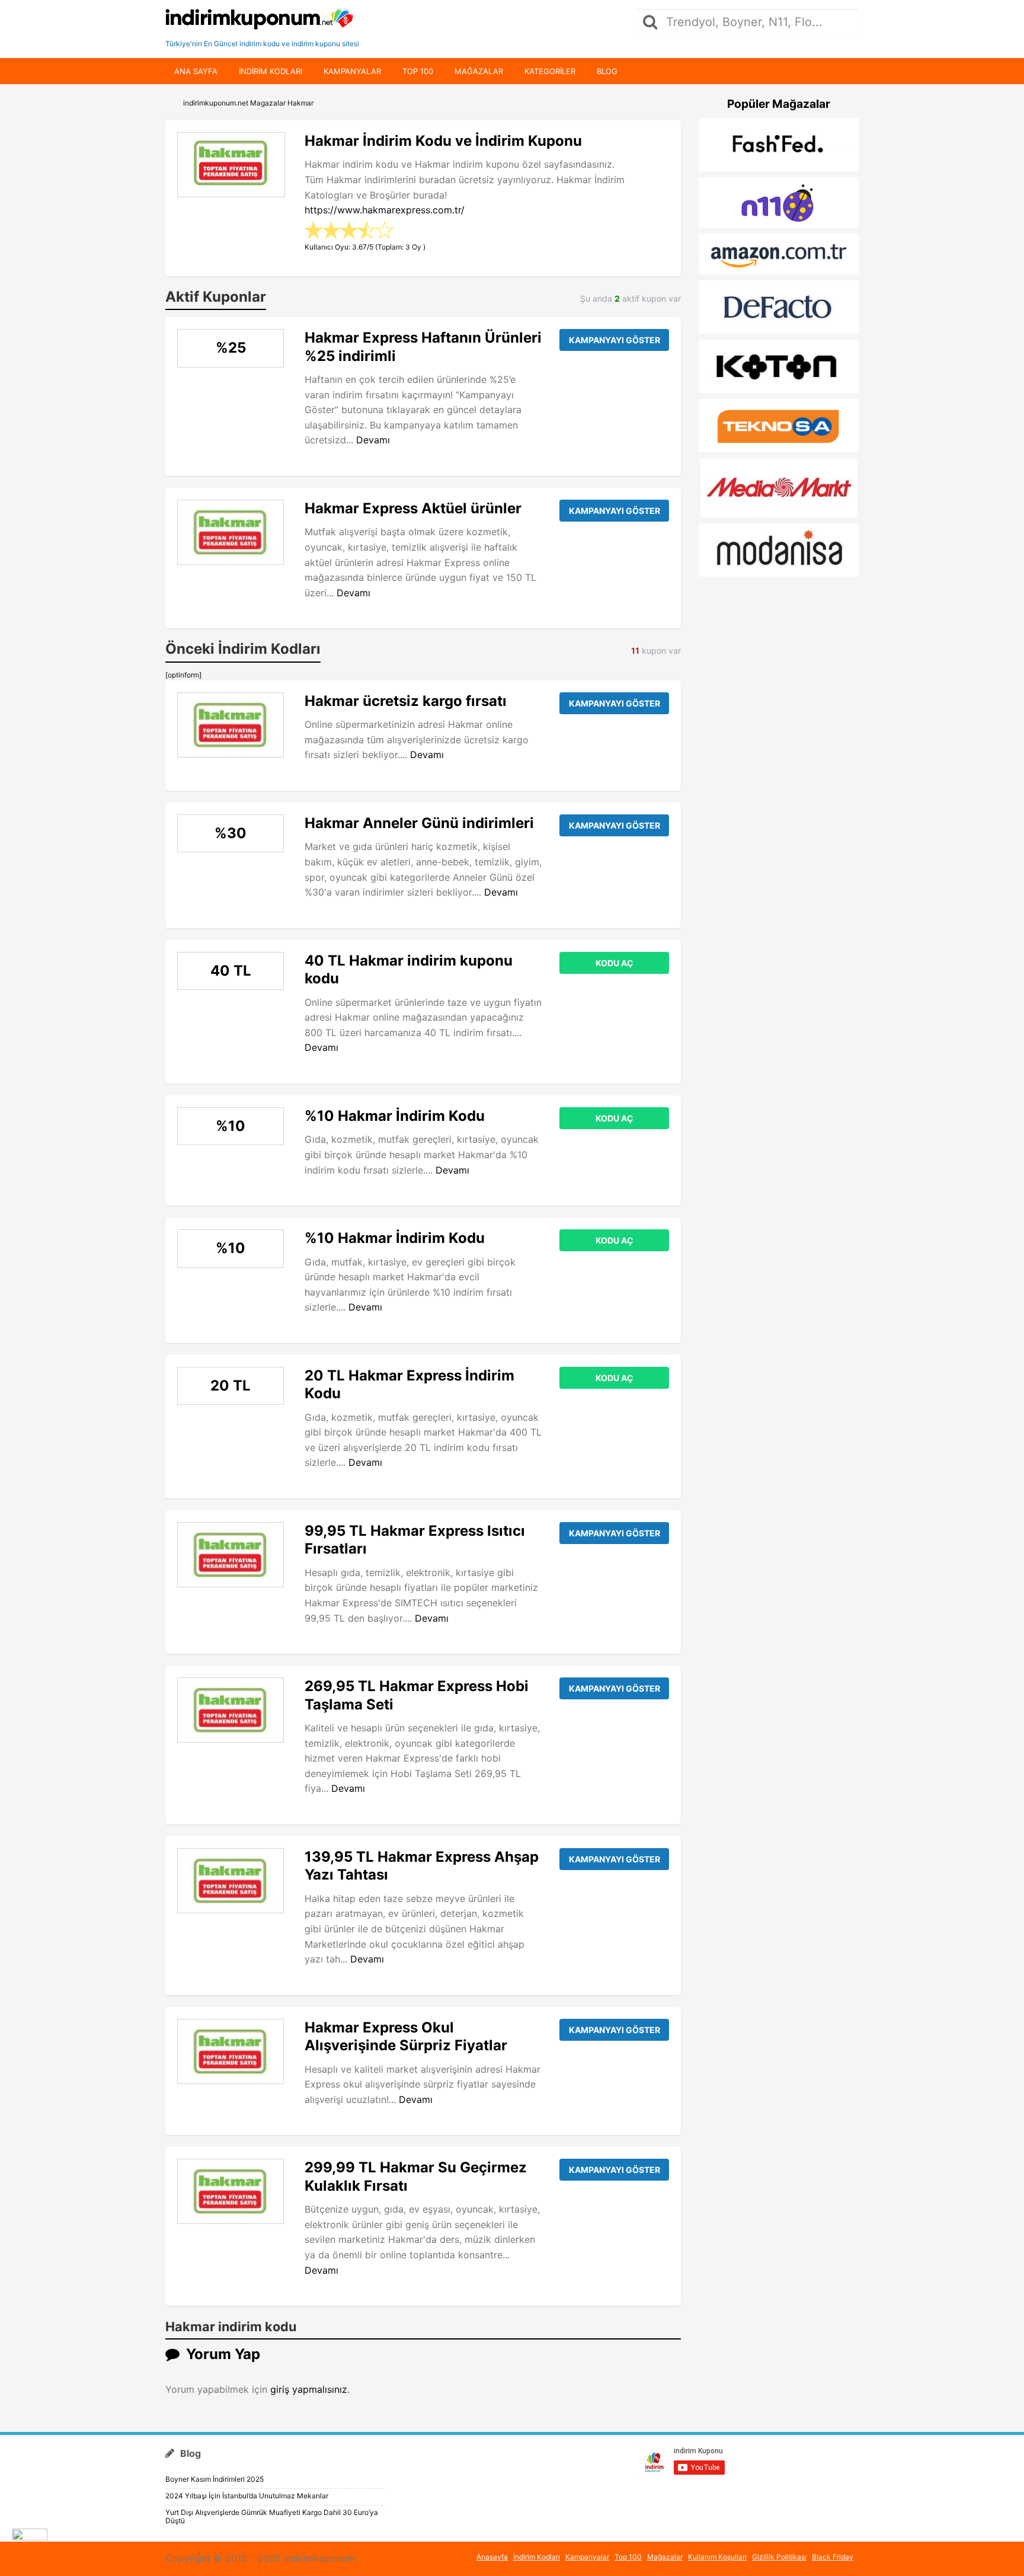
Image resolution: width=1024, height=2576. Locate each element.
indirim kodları (271, 71)
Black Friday (833, 2557)
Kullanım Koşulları (717, 2557)
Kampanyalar (352, 71)
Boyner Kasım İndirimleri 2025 (215, 2479)
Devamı (373, 440)
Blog (607, 71)
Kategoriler (550, 71)
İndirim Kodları (537, 2557)
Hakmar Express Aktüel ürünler (413, 508)
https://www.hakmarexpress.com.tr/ (385, 210)
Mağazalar (479, 71)
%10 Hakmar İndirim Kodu (395, 1116)
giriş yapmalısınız (309, 2389)
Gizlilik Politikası (779, 2557)
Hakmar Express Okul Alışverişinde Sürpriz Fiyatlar (406, 2036)
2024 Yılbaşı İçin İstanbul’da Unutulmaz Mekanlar (247, 2496)
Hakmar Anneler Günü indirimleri (419, 823)
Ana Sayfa (196, 71)
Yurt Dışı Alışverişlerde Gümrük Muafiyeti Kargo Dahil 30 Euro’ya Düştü (272, 2516)
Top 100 (418, 71)
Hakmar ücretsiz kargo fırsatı (406, 701)
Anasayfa (492, 2557)
